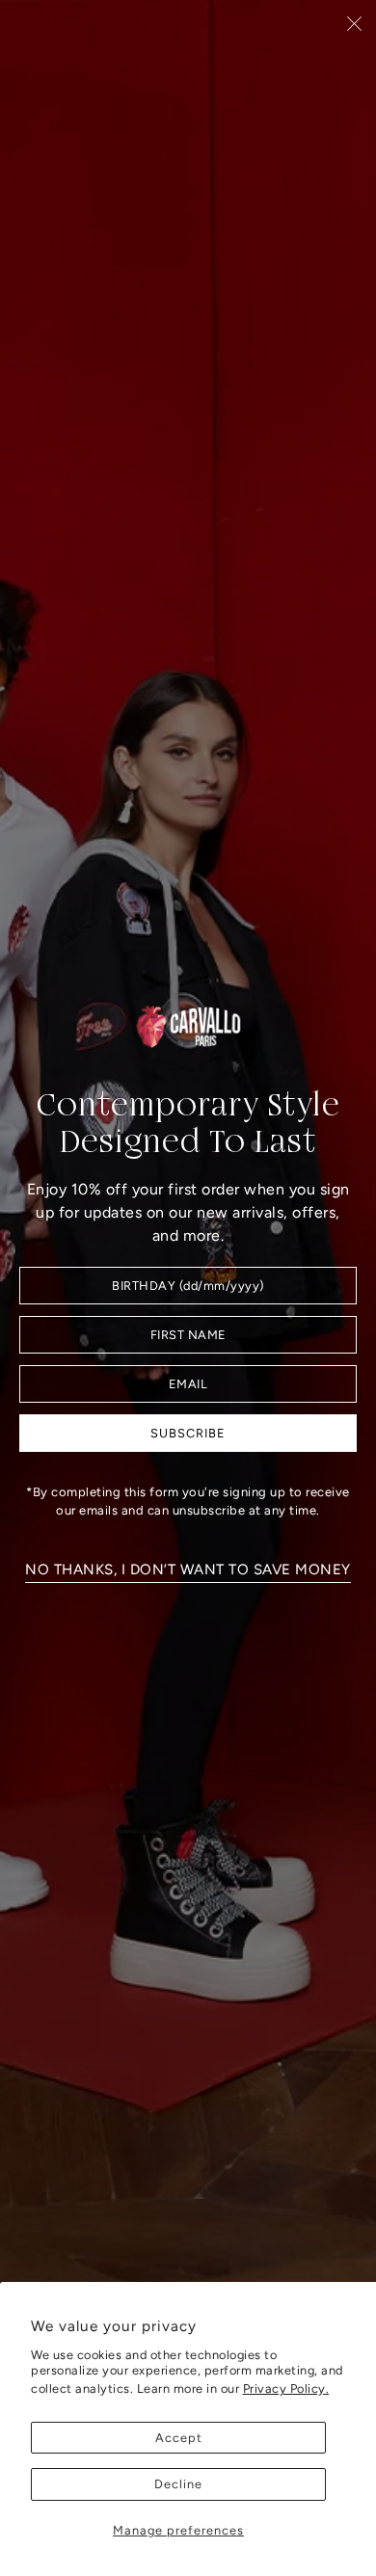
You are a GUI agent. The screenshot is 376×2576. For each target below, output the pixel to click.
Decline (178, 2484)
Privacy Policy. (286, 2388)
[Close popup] (354, 23)
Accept (179, 2438)
